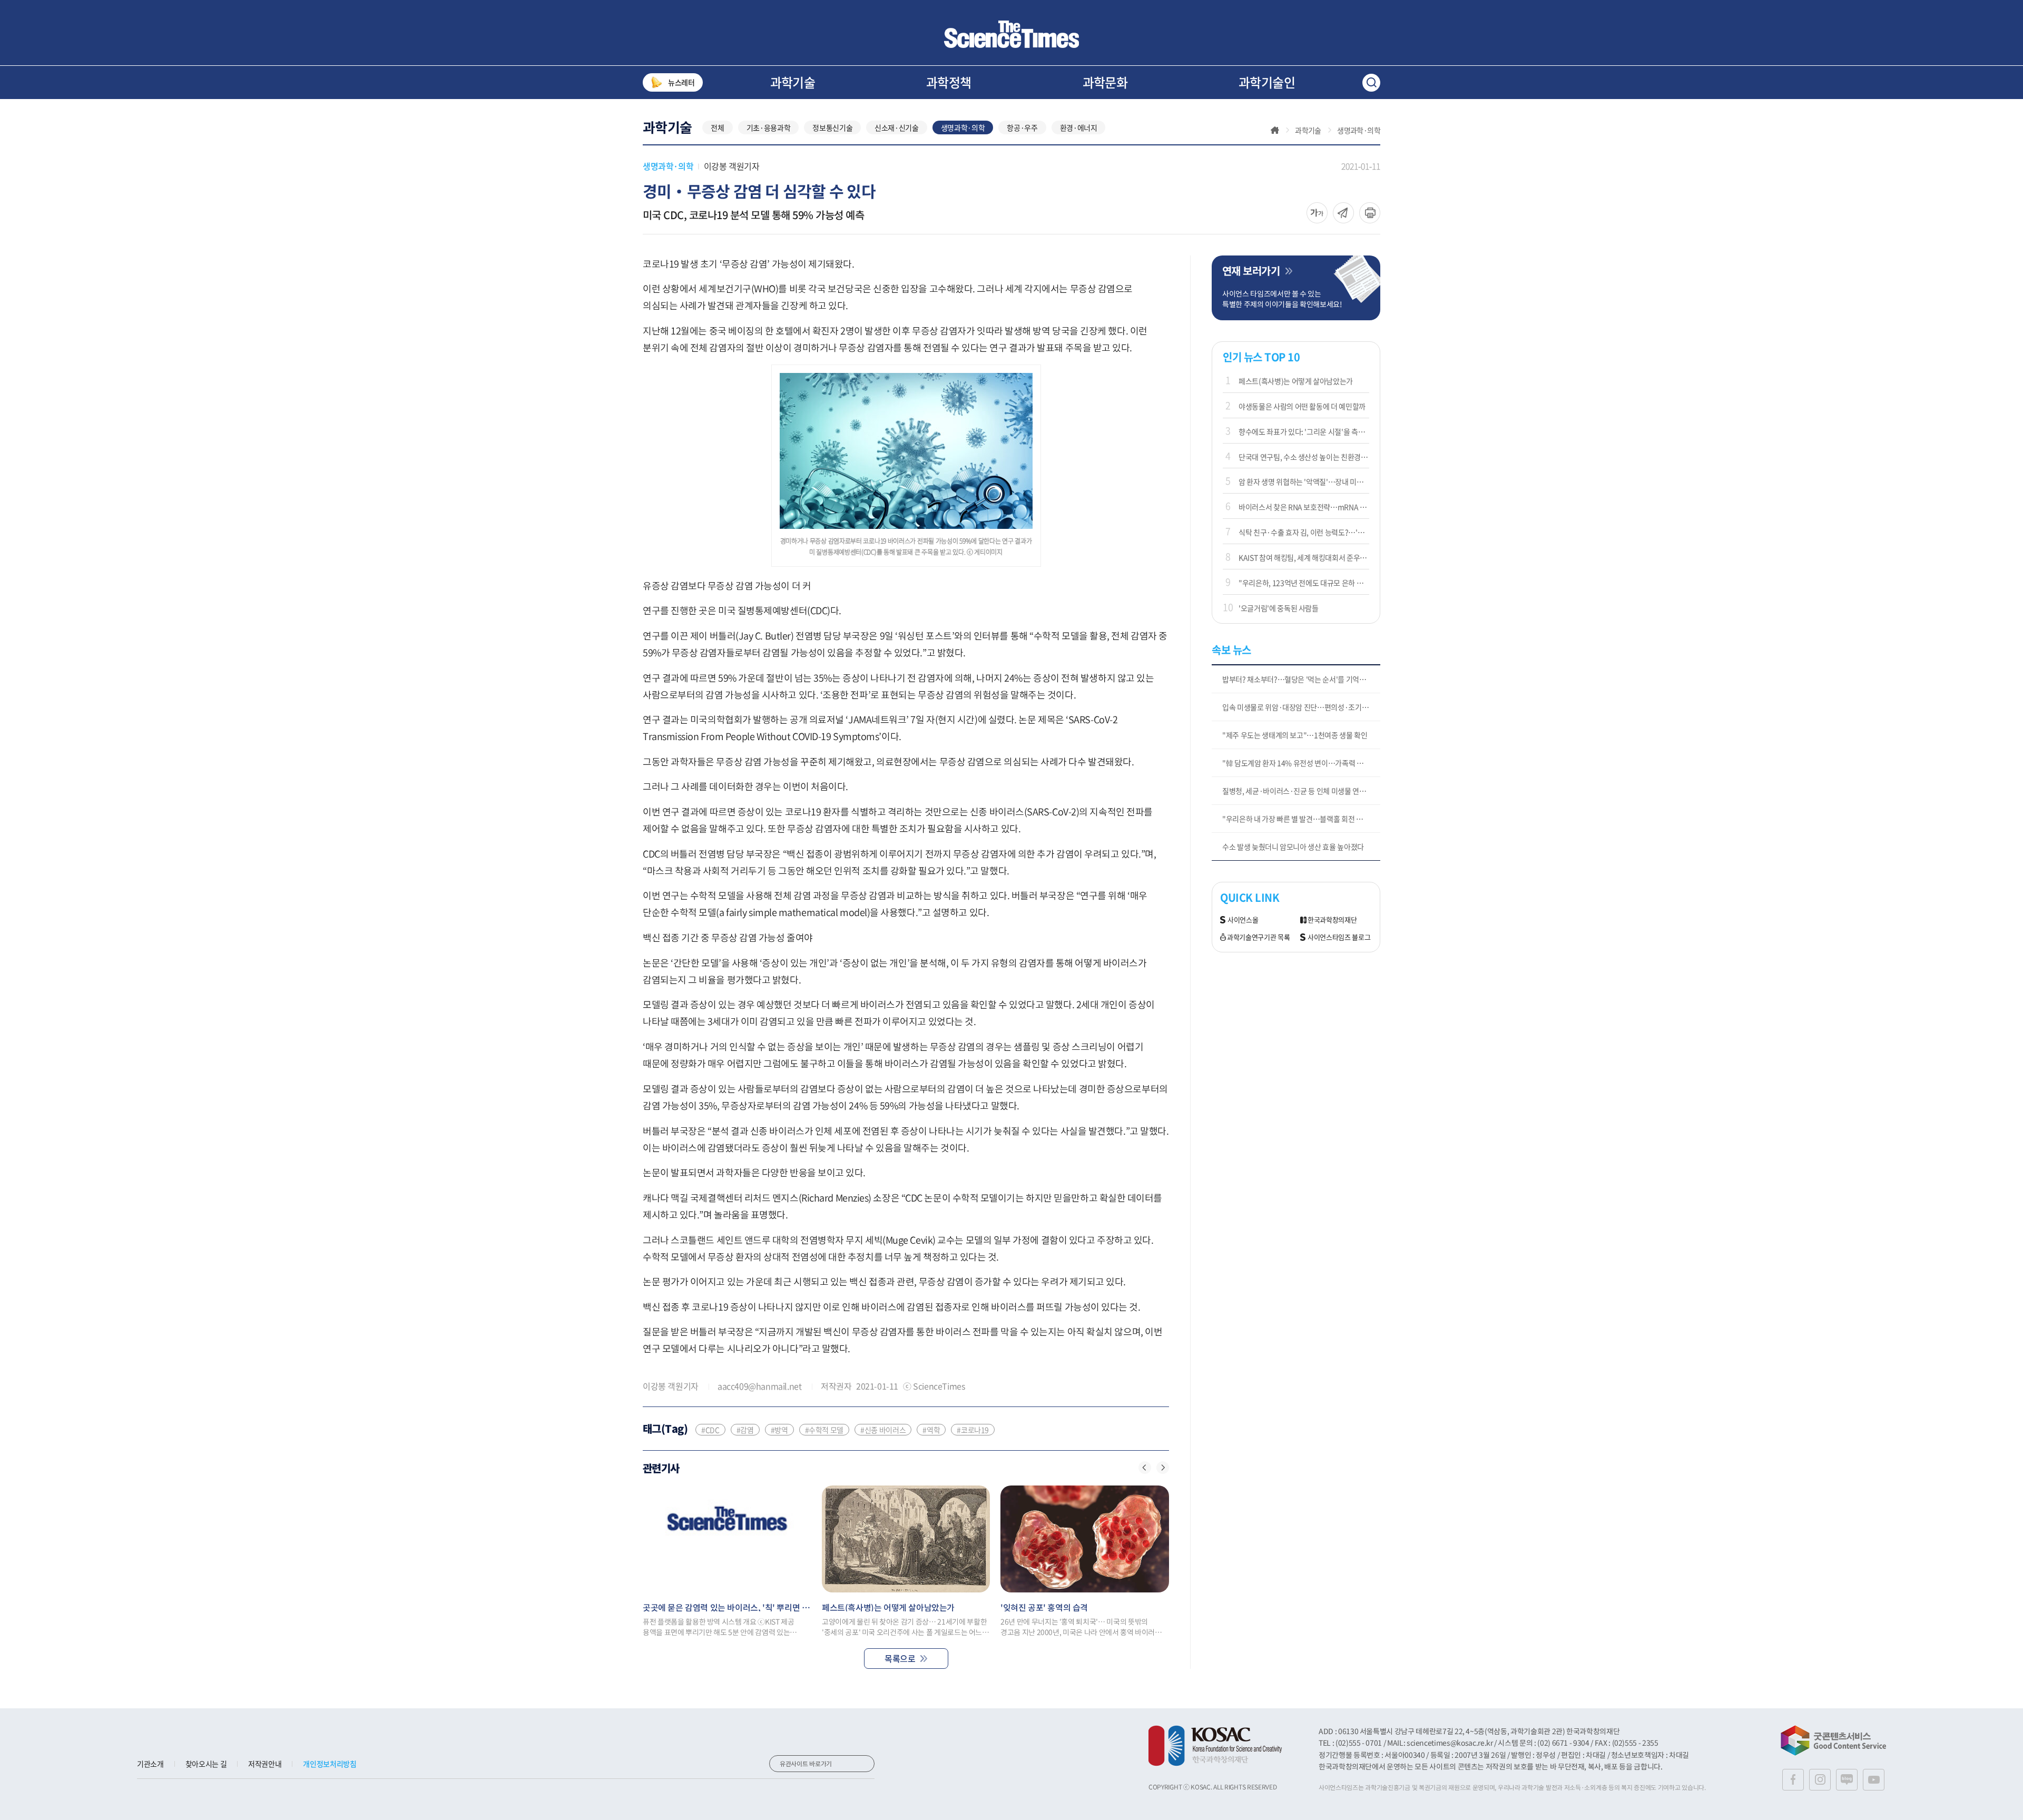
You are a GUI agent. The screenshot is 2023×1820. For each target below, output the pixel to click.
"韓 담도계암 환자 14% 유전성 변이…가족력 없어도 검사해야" (1301, 763)
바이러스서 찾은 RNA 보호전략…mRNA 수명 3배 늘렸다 (1304, 507)
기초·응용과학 (769, 127)
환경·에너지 (1079, 127)
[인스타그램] (1820, 1780)
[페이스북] (1793, 1780)
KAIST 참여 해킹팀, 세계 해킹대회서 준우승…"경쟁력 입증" (1304, 557)
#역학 (931, 1430)
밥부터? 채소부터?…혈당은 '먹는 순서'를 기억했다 (1297, 679)
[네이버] (1847, 1780)
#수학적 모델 (824, 1430)
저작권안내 (265, 1764)
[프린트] (1370, 213)
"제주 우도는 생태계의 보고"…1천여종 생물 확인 (1295, 735)
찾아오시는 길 (206, 1764)
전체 (717, 127)
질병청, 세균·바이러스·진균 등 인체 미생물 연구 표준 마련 (1301, 791)
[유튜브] (1874, 1780)
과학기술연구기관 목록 (1258, 937)
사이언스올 (1243, 920)
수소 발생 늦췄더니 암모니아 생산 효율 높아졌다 (1293, 847)
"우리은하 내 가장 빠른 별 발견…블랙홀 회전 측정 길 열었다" (1301, 819)
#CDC (710, 1430)
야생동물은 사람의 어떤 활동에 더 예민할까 (1302, 406)
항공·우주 (1022, 127)
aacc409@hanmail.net (759, 1386)
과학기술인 (1267, 82)
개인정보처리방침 (330, 1764)
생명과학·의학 (963, 127)
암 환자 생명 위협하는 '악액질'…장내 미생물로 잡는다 (1304, 481)
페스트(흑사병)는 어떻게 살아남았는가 (1296, 381)
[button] (1145, 1468)
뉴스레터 (681, 82)
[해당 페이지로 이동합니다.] (727, 1539)
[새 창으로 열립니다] (1215, 1746)
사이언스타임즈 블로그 (1339, 937)
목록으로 (900, 1658)
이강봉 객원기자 (732, 166)
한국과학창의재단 (1332, 920)
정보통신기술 (832, 127)
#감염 (745, 1430)
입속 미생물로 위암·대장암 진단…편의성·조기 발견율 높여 (1301, 707)
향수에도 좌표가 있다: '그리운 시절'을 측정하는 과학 (1304, 431)
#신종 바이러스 (883, 1430)
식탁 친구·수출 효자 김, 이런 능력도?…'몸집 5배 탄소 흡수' (1304, 532)
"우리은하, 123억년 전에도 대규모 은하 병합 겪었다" (1304, 583)
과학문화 (1105, 82)
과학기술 (793, 82)
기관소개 (150, 1764)
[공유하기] (1317, 213)
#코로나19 (973, 1430)
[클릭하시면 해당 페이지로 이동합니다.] (1011, 34)
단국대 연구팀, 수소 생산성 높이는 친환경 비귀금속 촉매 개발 (1304, 457)
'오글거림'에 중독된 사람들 (1279, 608)
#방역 (779, 1430)
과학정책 (949, 82)
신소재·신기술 (897, 127)
